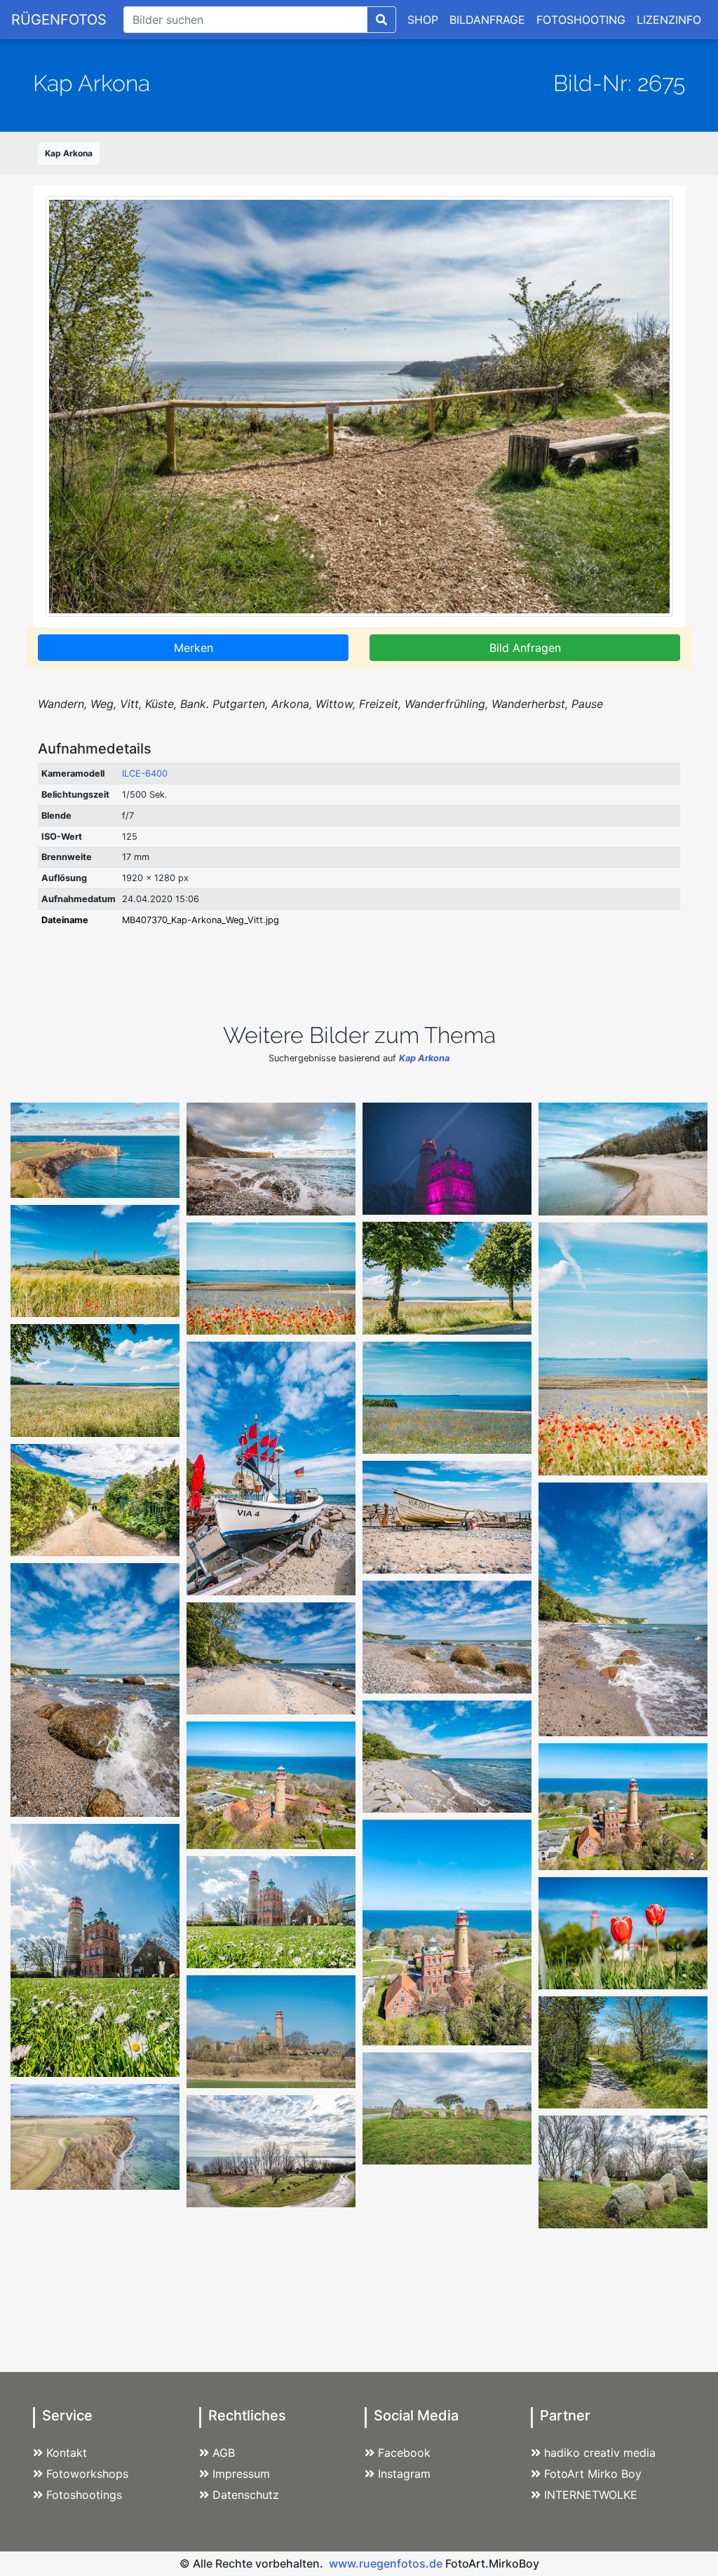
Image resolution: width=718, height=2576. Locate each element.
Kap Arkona (69, 153)
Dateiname (65, 920)
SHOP (423, 20)
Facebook (404, 2453)
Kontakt (67, 2453)
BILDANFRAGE (487, 20)
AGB (224, 2453)
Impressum (241, 2474)
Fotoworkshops (87, 2474)
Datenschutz (246, 2495)
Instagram (404, 2474)
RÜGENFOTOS (59, 20)
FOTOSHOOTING (581, 20)
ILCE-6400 (145, 774)
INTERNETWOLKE (591, 2495)
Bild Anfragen (525, 648)
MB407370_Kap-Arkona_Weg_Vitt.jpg (201, 920)
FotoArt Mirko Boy (593, 2474)
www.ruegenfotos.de (386, 2563)
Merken (194, 648)
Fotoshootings (84, 2495)
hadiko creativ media (600, 2453)
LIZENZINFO (669, 20)
